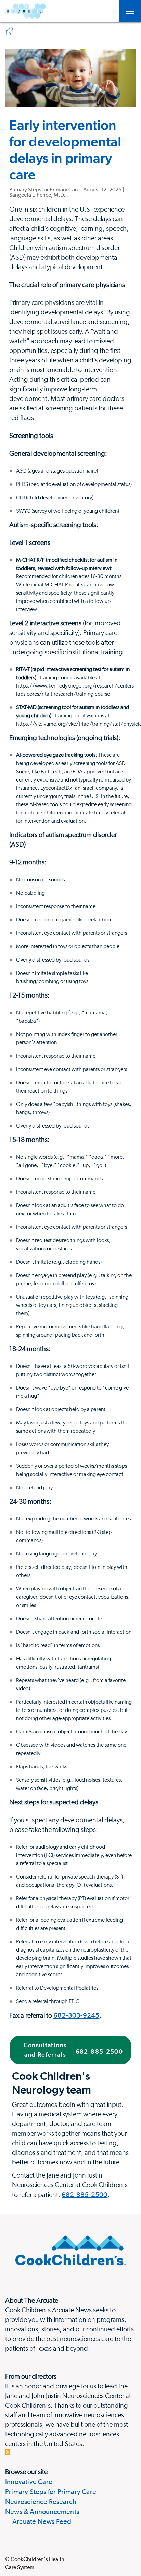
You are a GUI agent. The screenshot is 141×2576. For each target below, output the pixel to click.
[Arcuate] (25, 11)
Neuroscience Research (41, 2502)
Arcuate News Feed (38, 2521)
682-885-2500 (85, 2195)
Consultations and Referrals (73, 2050)
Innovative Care (29, 2482)
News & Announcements (42, 2512)
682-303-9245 (76, 2015)
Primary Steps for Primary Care (51, 2492)
